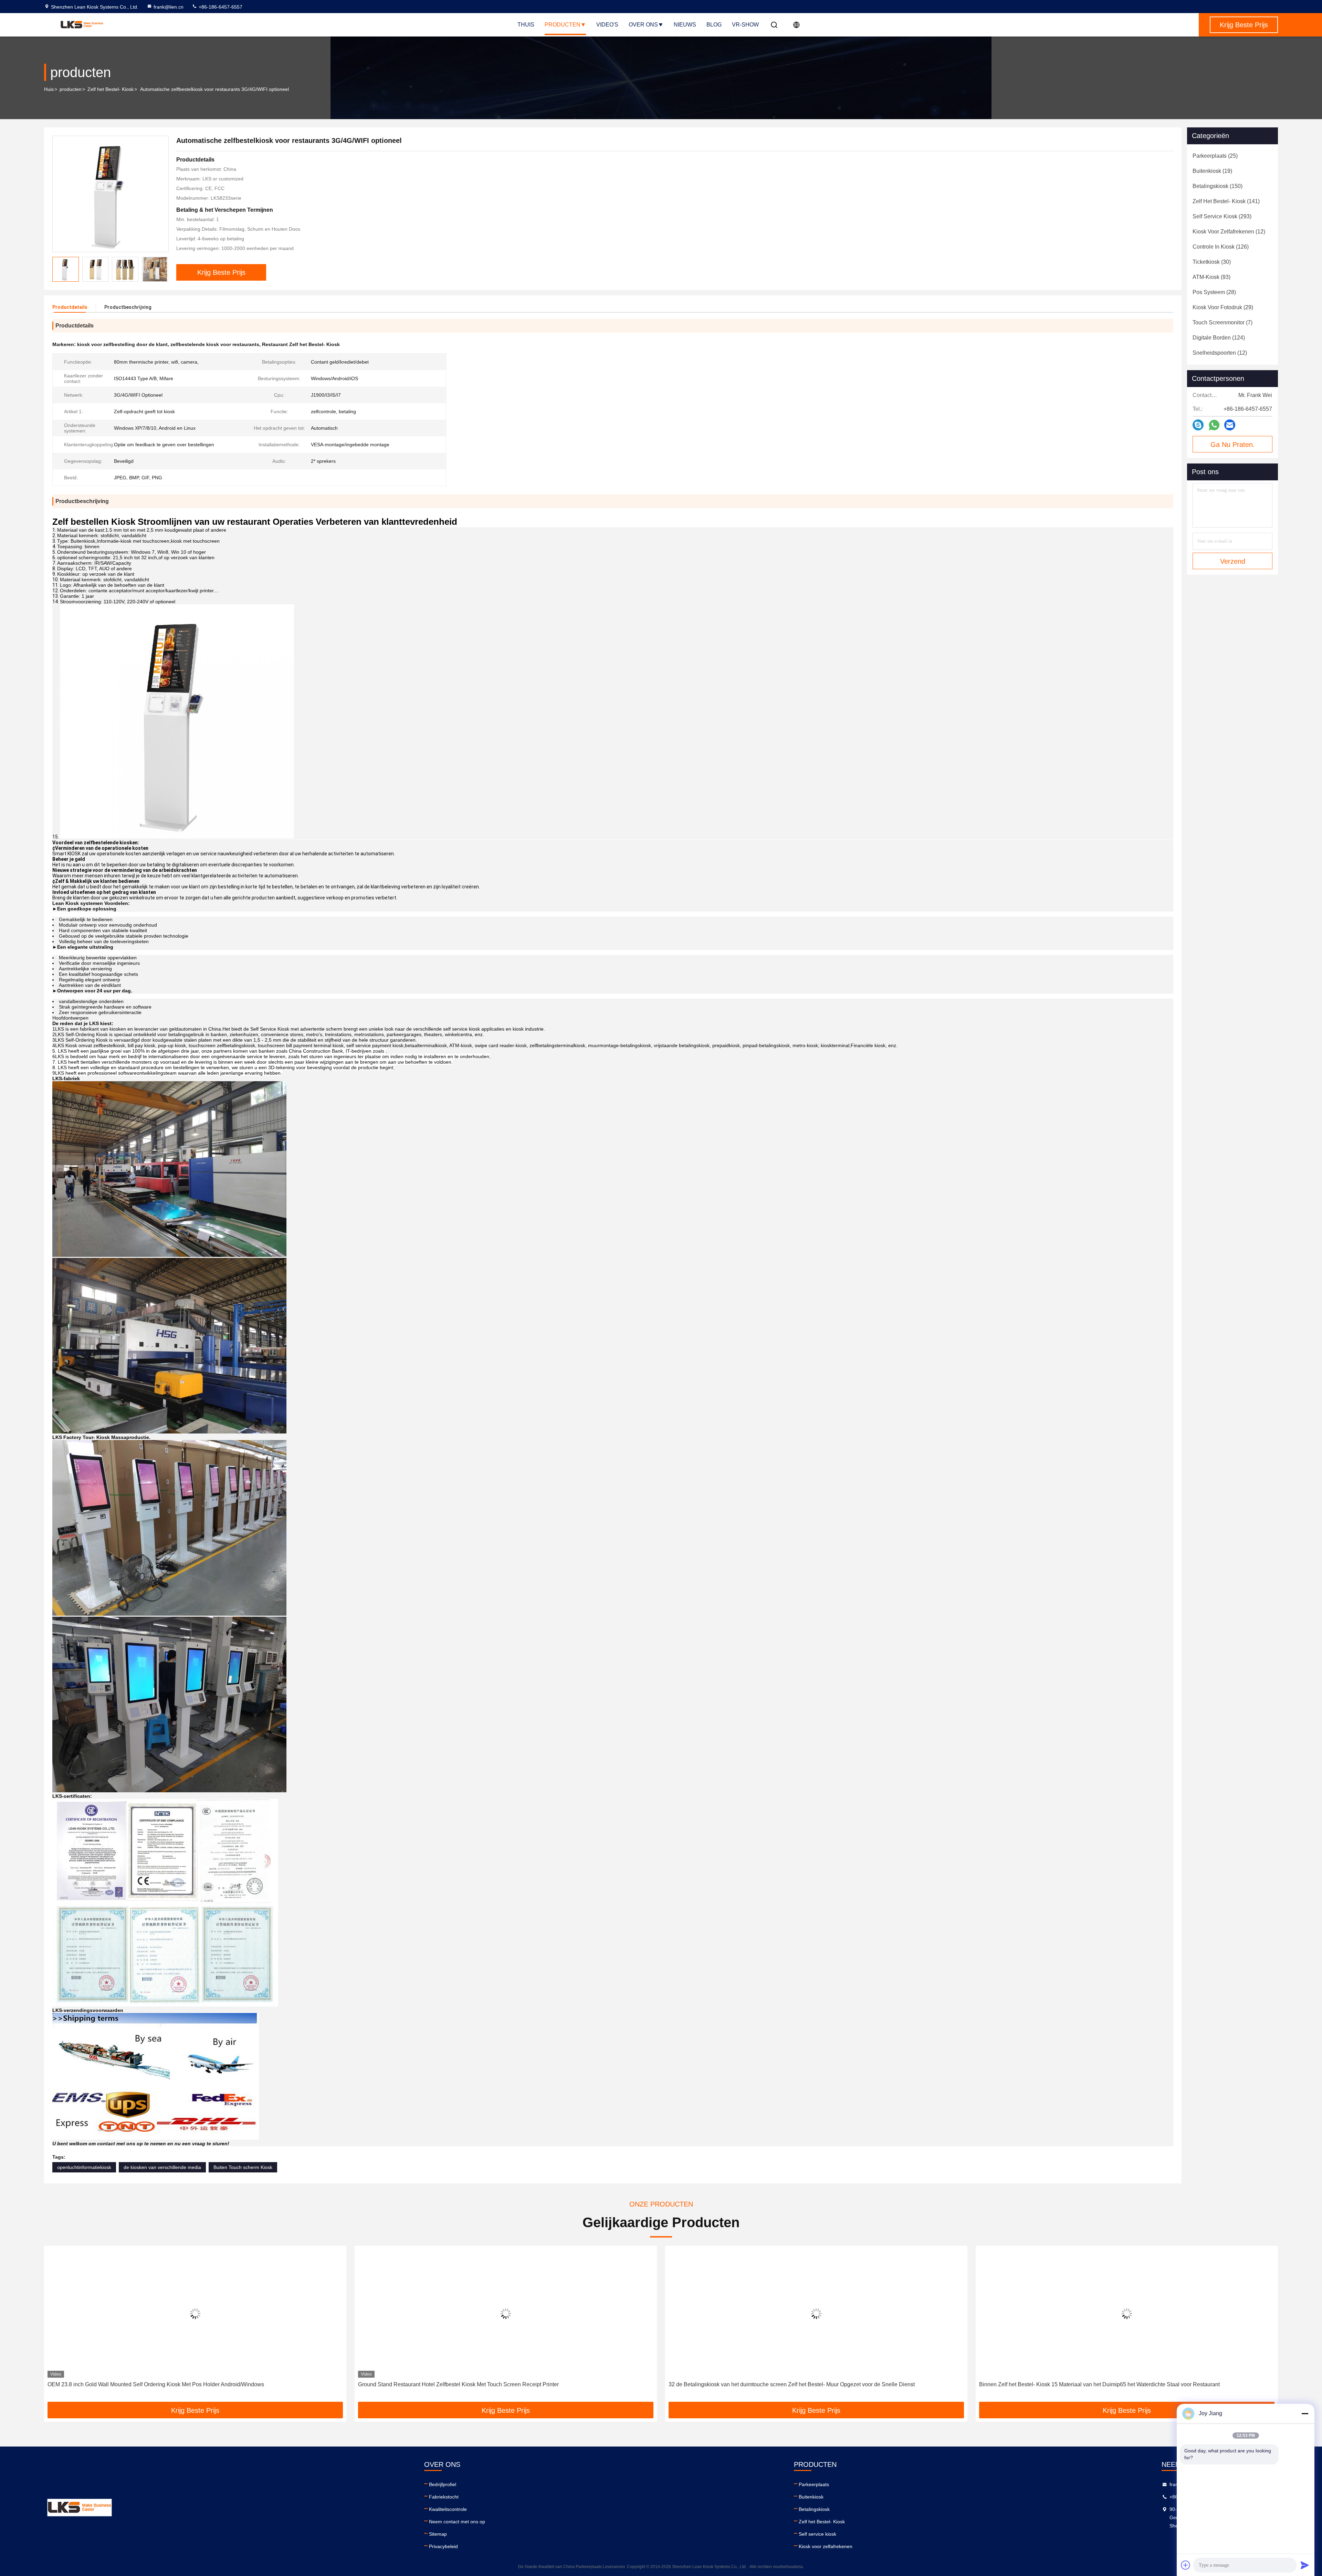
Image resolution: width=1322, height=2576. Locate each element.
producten (71, 89)
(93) (1211, 277)
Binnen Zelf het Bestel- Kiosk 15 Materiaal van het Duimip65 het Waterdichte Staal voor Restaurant (478, 2384)
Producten (563, 25)
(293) (1222, 216)
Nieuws (685, 25)
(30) (1212, 262)
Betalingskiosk (814, 2509)
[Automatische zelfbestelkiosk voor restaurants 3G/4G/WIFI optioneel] (111, 194)
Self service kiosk (817, 2534)
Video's (607, 25)
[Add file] (1186, 2565)
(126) (1221, 247)
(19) (1212, 171)
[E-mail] (1230, 425)
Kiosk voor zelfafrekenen (826, 2546)
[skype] (1198, 425)
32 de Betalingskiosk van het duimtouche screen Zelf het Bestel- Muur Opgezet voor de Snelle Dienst (171, 2384)
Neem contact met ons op (457, 2522)
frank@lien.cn (169, 7)
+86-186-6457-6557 (220, 7)
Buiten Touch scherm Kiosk (243, 2167)
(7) (1223, 322)
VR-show (745, 25)
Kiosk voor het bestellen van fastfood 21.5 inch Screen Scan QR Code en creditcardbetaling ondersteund (1107, 2384)
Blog (714, 25)
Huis (49, 89)
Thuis (526, 25)
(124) (1219, 338)
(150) (1218, 186)
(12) (1229, 232)
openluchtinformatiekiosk (84, 2167)
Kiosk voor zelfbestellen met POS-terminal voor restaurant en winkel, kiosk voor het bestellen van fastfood (797, 2384)
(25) (1215, 156)
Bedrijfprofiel (443, 2484)
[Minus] (1305, 2413)
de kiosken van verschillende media (162, 2167)
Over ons (643, 25)
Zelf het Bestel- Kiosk (111, 89)
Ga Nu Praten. (1233, 445)
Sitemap (438, 2534)
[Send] (1305, 2565)
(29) (1223, 307)
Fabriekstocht (444, 2497)
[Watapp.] (1214, 425)
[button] (163, 269)
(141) (1226, 201)
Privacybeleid (443, 2546)
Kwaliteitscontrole (448, 2509)
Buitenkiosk (811, 2497)
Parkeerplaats (814, 2484)
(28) (1214, 292)
